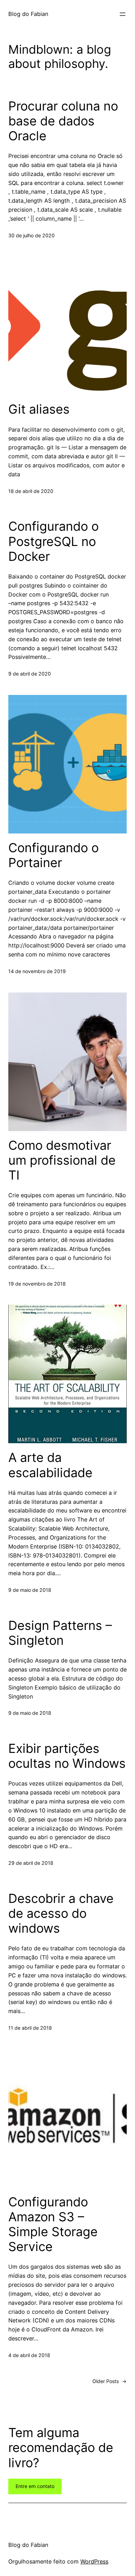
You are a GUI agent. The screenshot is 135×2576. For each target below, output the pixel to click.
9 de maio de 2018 (30, 1590)
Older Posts (110, 2381)
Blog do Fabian (28, 14)
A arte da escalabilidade (50, 1465)
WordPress (94, 2561)
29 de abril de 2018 (31, 1863)
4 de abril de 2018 (29, 2355)
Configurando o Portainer (53, 855)
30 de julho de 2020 (31, 235)
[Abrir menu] (123, 14)
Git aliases (39, 409)
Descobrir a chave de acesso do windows (61, 1913)
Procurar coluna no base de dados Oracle (63, 121)
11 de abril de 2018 (30, 2028)
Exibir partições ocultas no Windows (67, 1756)
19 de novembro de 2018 (37, 1284)
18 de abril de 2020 (31, 491)
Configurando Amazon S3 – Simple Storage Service (53, 2225)
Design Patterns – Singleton (60, 1633)
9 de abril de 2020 (30, 674)
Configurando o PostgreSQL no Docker (53, 541)
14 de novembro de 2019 (37, 971)
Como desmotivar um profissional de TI (62, 1160)
